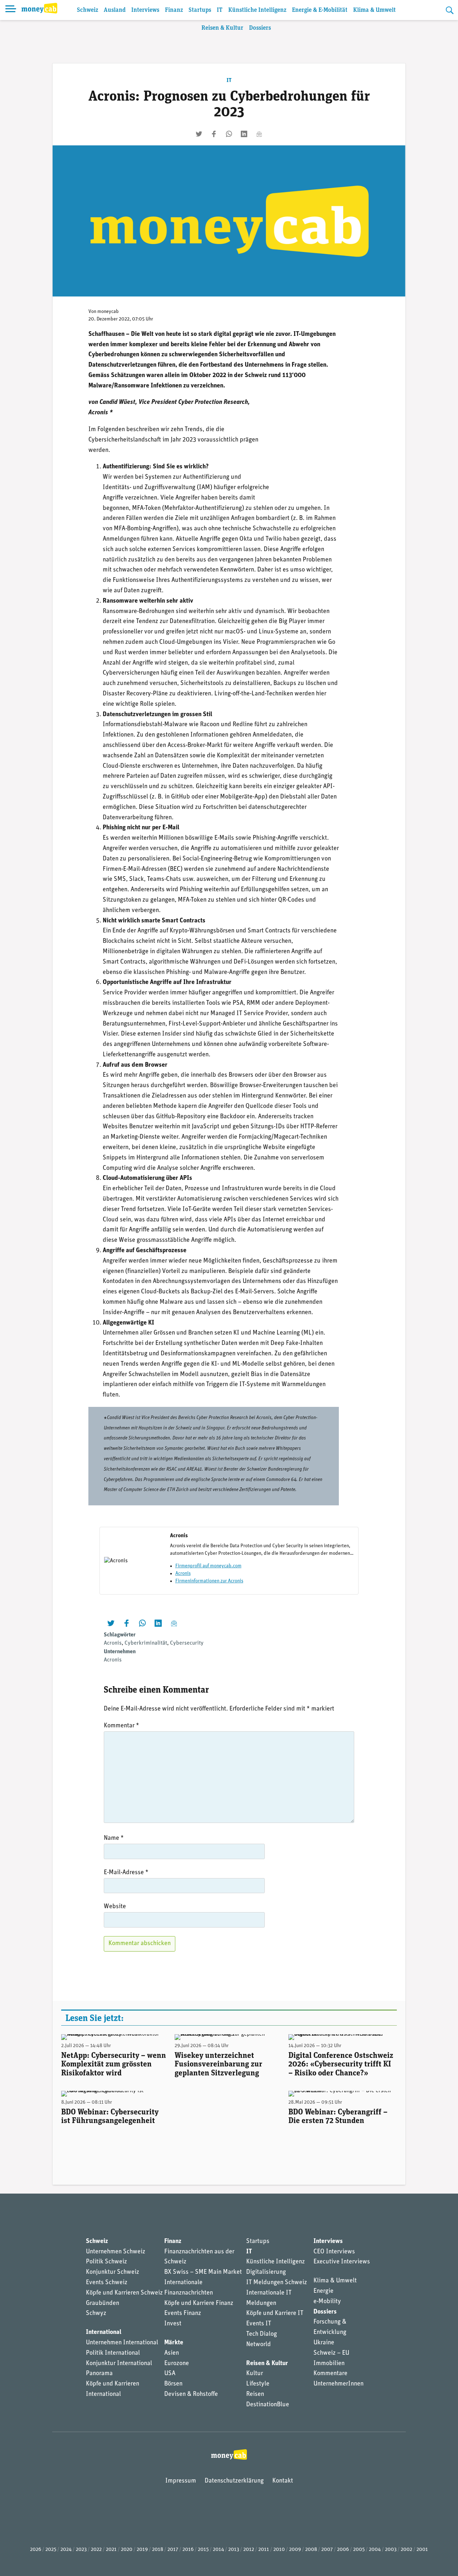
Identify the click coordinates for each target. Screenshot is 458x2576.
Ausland (115, 10)
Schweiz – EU (331, 2353)
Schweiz (87, 10)
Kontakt (283, 2481)
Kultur (255, 2374)
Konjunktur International (119, 2364)
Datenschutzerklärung (234, 2481)
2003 (391, 2550)
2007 (327, 2550)
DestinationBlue (268, 2405)
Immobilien (329, 2364)
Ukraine (324, 2343)
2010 (279, 2550)
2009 (295, 2550)
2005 (359, 2550)
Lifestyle (258, 2384)
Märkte (174, 2343)
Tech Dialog (262, 2334)
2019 (142, 2550)
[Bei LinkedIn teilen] (244, 134)
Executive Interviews (342, 2262)
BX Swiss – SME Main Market (203, 2272)
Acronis (183, 1574)
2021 (111, 2550)
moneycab (108, 312)
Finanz (174, 10)
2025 (51, 2550)
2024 (66, 2550)
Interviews (145, 10)
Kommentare (330, 2374)
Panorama (99, 2374)
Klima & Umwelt (374, 10)
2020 (127, 2550)
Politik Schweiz (106, 2262)
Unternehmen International (122, 2343)
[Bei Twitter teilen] (199, 134)
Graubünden (103, 2304)
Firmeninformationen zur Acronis (209, 1581)
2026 (36, 2550)
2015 (203, 2550)
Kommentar (121, 1726)
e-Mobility (327, 2302)
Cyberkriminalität (146, 1643)
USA (170, 2374)
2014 (218, 2550)
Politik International (113, 2353)
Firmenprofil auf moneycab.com (208, 1566)
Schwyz (96, 2314)
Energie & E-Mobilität (320, 10)
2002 (406, 2550)
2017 (173, 2550)
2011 (264, 2550)
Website (115, 1907)
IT (220, 10)
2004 (375, 2550)
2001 (422, 2550)
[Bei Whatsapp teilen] (229, 134)
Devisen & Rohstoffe (191, 2394)
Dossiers (260, 28)
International (104, 2333)
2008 (311, 2550)
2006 (343, 2550)
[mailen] (259, 134)
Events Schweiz (107, 2283)
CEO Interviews (334, 2252)
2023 (81, 2550)
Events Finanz (183, 2314)
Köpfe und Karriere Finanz (199, 2304)
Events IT (259, 2324)
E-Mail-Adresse (126, 1873)
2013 (234, 2550)
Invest (173, 2324)
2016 (188, 2550)
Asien (172, 2353)
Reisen (255, 2394)
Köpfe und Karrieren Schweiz (124, 2293)
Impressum (181, 2481)
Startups (200, 10)
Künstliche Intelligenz (257, 10)
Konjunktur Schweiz (113, 2272)
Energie (323, 2291)
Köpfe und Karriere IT (275, 2314)
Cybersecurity (187, 1643)
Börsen (173, 2384)
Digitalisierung (266, 2272)
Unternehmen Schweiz (116, 2252)
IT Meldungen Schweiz (277, 2283)
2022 (96, 2550)
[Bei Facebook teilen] (214, 134)
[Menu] (11, 10)
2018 (158, 2550)
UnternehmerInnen (338, 2384)
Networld (259, 2345)
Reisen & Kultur (222, 28)
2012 (249, 2550)
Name (114, 1838)
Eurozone (177, 2364)
